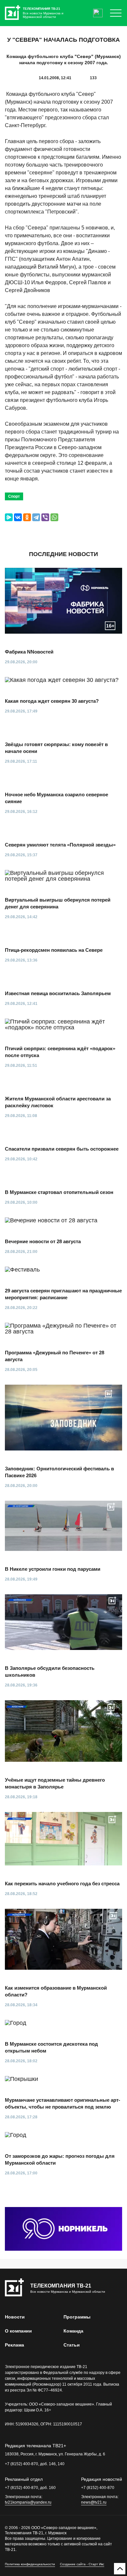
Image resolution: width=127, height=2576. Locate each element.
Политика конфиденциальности (30, 2564)
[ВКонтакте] (18, 517)
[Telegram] (36, 517)
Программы (77, 2317)
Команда (73, 2331)
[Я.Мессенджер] (9, 517)
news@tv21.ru (94, 2502)
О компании (18, 2331)
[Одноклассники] (27, 517)
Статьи (72, 2345)
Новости (15, 2317)
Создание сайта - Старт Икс (82, 2564)
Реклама (14, 2345)
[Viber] (45, 517)
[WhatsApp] (54, 517)
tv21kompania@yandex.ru (28, 2502)
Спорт (14, 496)
